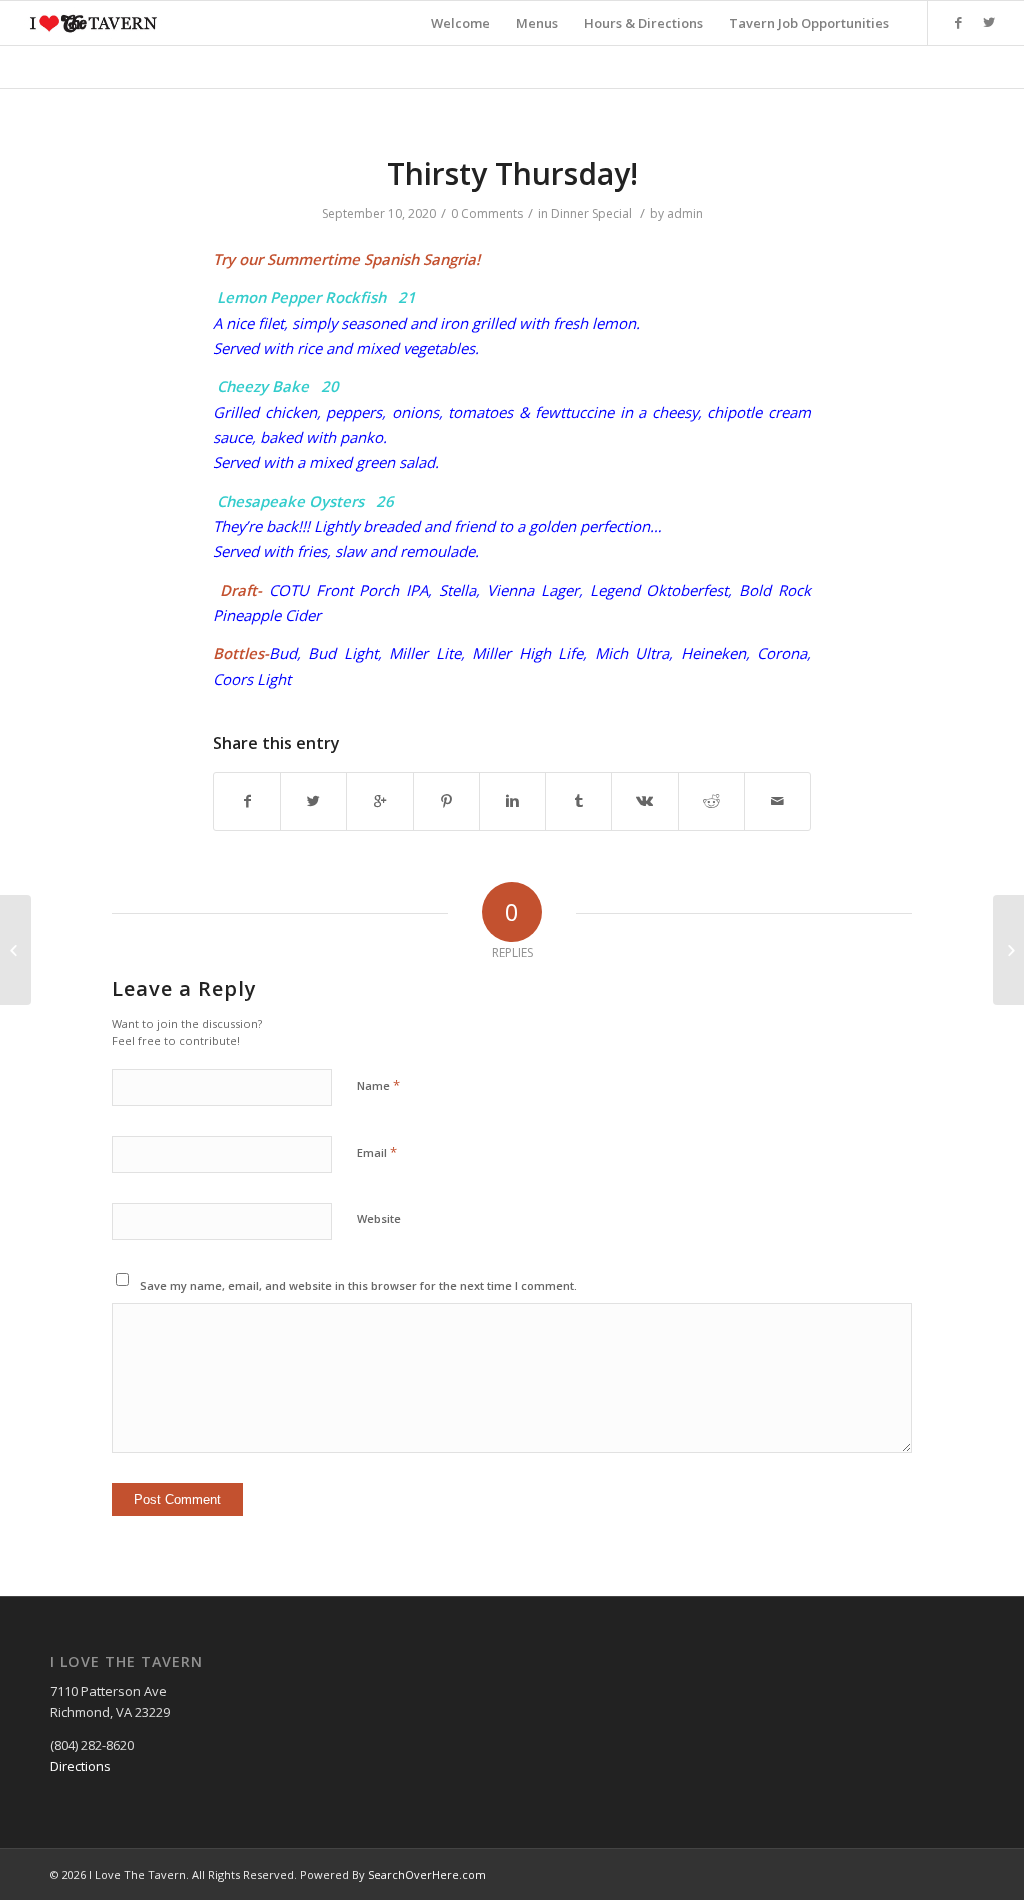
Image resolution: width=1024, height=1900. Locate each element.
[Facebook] (959, 22)
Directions (80, 1766)
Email (377, 1152)
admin (685, 213)
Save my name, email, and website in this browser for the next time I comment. (358, 1285)
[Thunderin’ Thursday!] (15, 950)
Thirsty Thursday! (512, 173)
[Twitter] (989, 22)
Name (378, 1085)
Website (379, 1218)
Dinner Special (591, 213)
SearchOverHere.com (427, 1874)
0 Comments (487, 213)
